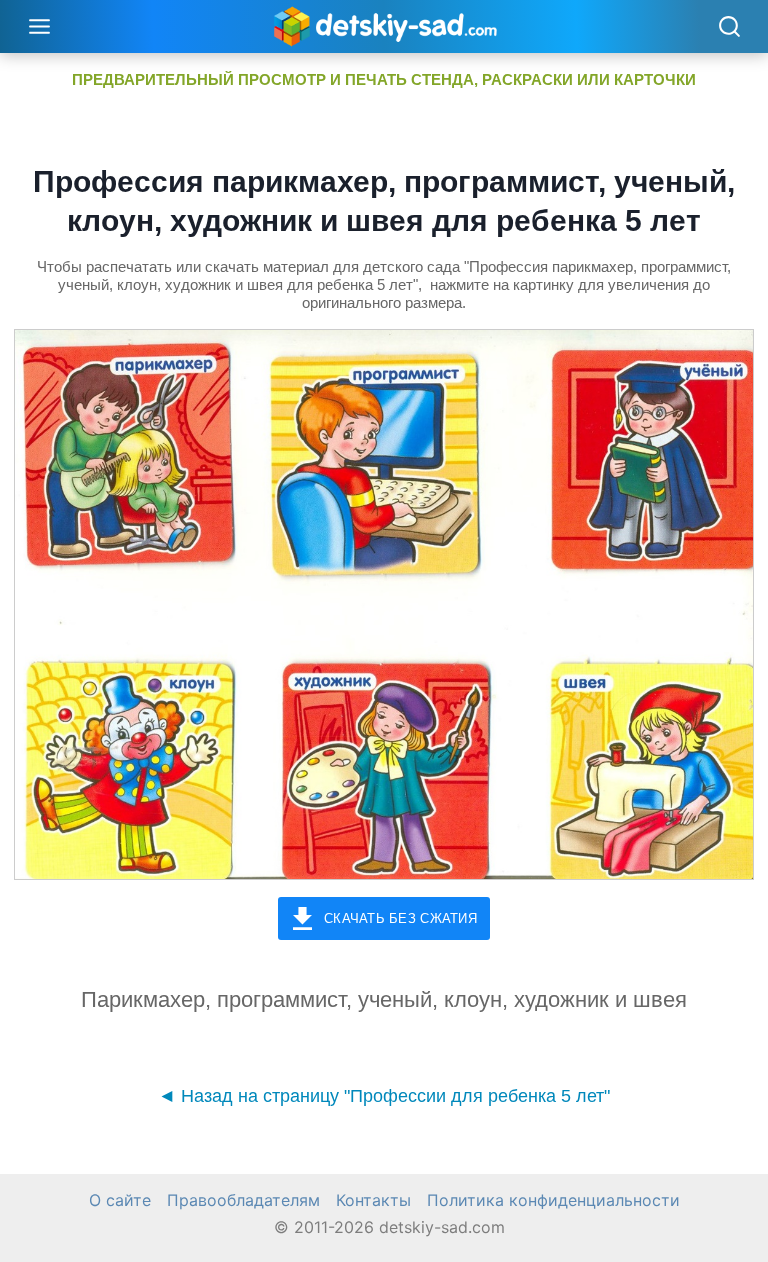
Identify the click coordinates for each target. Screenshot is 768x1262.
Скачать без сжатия (400, 918)
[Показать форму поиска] (729, 28)
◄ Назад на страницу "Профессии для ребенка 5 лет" (384, 1096)
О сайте (120, 1200)
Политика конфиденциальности (553, 1200)
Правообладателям (243, 1200)
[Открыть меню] (40, 26)
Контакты (373, 1200)
